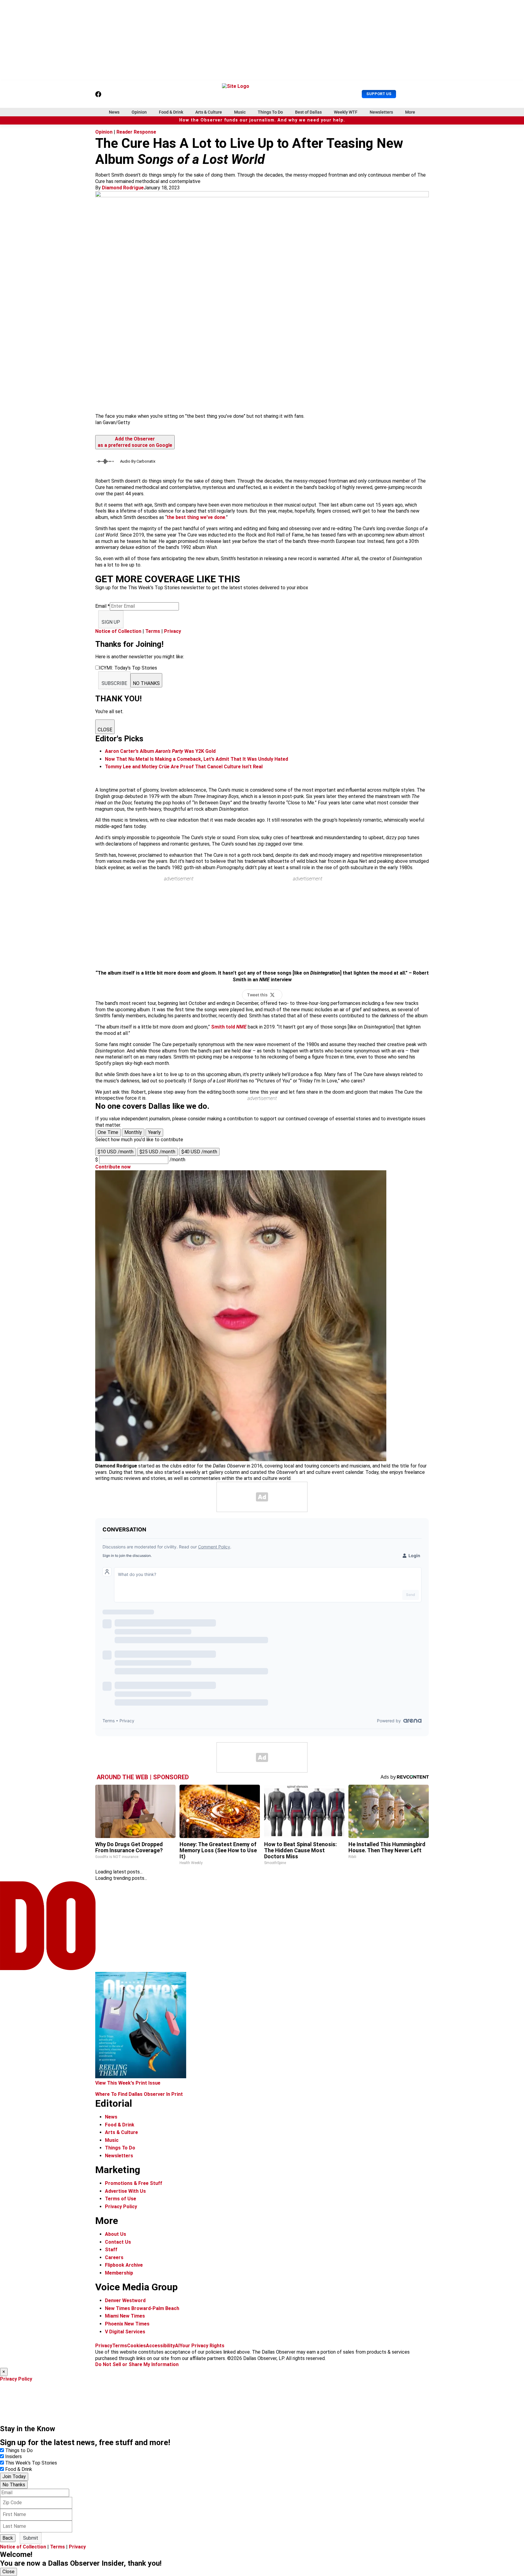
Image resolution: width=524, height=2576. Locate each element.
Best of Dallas (308, 112)
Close (8, 2572)
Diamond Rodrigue (123, 188)
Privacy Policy (121, 2207)
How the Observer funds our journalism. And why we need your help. (262, 120)
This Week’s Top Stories (31, 2463)
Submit (31, 2538)
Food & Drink (171, 112)
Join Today (14, 2476)
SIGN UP (111, 622)
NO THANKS (146, 683)
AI (177, 2346)
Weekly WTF (346, 112)
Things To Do (270, 112)
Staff (111, 2250)
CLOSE (105, 730)
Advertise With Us (125, 2191)
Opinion (139, 112)
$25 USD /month (157, 1152)
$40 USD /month (199, 1152)
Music (240, 112)
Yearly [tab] (154, 1132)
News (114, 112)
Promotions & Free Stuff (134, 2183)
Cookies (136, 2346)
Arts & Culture (209, 112)
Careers (114, 2257)
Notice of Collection (118, 631)
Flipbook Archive (124, 2265)
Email (102, 606)
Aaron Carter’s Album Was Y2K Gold (160, 751)
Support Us (379, 94)
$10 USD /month (116, 1152)
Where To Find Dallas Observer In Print (139, 2094)
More (410, 112)
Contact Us (118, 2242)
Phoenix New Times (127, 2324)
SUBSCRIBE (114, 683)
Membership (119, 2273)
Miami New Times (125, 2316)
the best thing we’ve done (196, 517)
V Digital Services (125, 2332)
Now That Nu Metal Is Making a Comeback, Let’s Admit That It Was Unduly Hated (196, 759)
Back (8, 2538)
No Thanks (14, 2485)
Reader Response (136, 132)
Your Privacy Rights (202, 2346)
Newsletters (381, 112)
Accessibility (160, 2346)
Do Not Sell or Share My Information (137, 2364)
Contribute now (113, 1167)
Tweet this (257, 995)
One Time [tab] (108, 1132)
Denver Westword (125, 2300)
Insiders (13, 2456)
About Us (116, 2234)
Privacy (173, 631)
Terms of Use (121, 2199)
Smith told (229, 1027)
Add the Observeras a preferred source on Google (135, 442)
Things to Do (19, 2450)
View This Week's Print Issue (128, 2083)
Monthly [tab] (133, 1132)
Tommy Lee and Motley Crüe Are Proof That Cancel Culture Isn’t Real (184, 767)
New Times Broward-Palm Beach (142, 2308)
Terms (153, 631)
